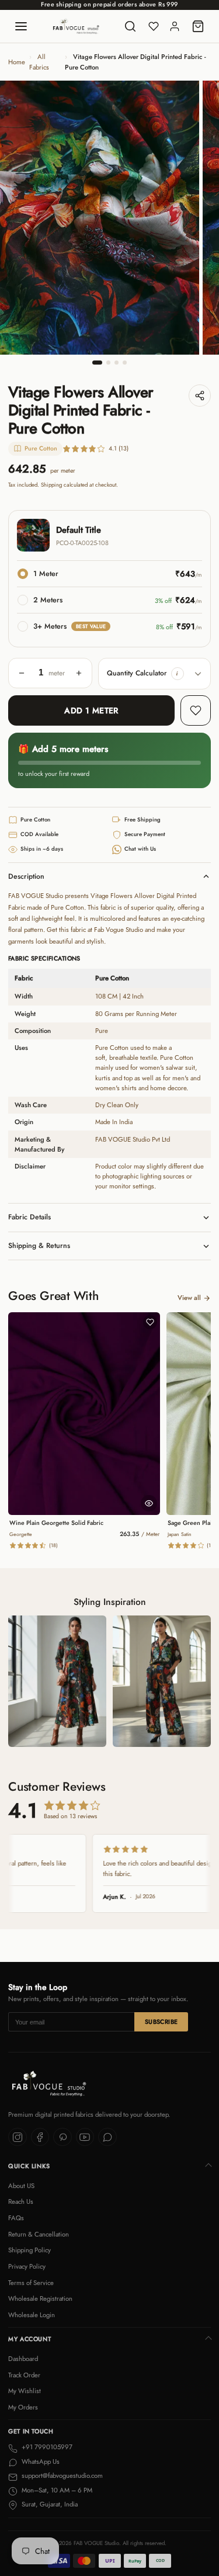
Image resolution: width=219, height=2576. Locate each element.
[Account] (175, 26)
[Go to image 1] (98, 363)
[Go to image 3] (117, 363)
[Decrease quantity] (22, 673)
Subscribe (161, 2022)
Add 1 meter (91, 710)
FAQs (16, 2218)
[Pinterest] (62, 2137)
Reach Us (21, 2201)
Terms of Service (31, 2283)
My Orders (23, 2407)
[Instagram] (18, 2137)
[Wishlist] (154, 26)
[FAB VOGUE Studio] (76, 26)
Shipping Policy (29, 2250)
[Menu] (21, 26)
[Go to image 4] (125, 363)
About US (21, 2186)
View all (189, 1298)
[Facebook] (40, 2137)
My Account (29, 2339)
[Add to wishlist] (196, 710)
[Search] (130, 26)
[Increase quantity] (79, 673)
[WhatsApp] (107, 2137)
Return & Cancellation (39, 2234)
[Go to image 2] (108, 363)
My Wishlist (25, 2391)
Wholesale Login (32, 2315)
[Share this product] (200, 396)
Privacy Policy (27, 2266)
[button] (178, 674)
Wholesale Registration (40, 2298)
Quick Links (29, 2166)
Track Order (24, 2375)
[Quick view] (149, 1503)
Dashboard (23, 2359)
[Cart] (198, 26)
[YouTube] (85, 2137)
